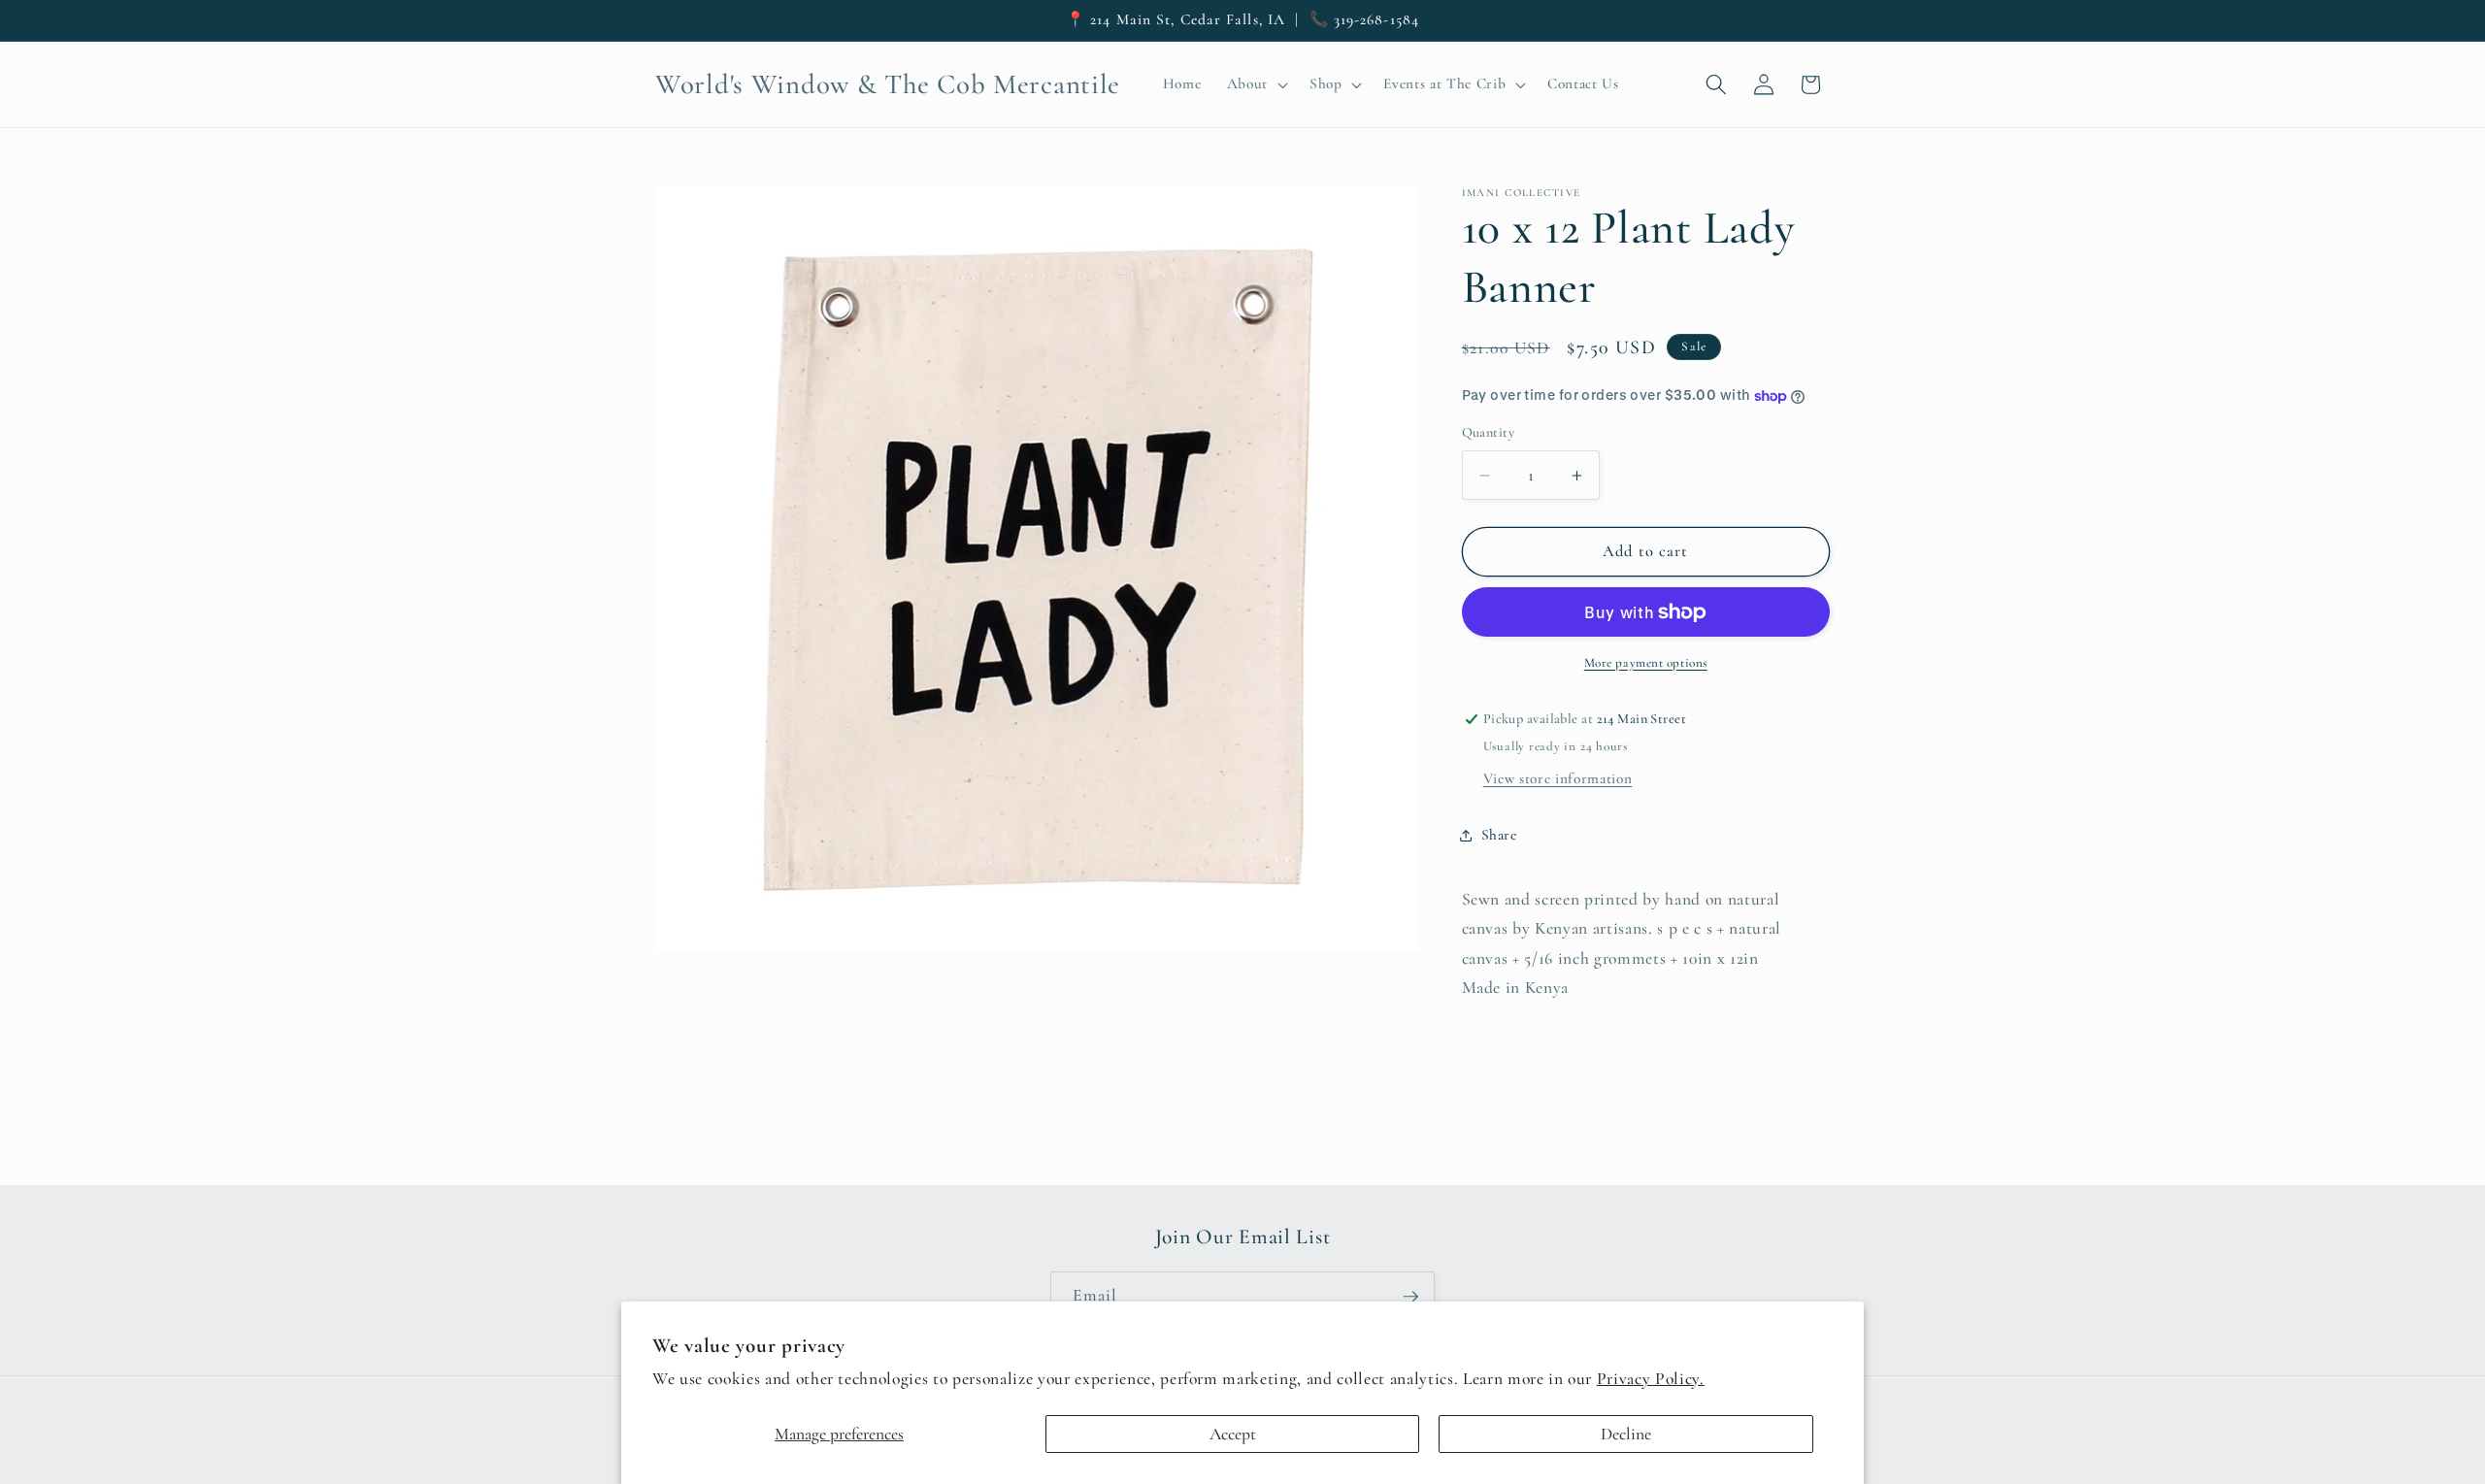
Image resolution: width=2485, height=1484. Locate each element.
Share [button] (1499, 835)
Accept (1233, 1434)
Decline (1626, 1434)
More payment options (1646, 663)
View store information (1558, 778)
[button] (1255, 84)
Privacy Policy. (1651, 1379)
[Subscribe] (1410, 1297)
